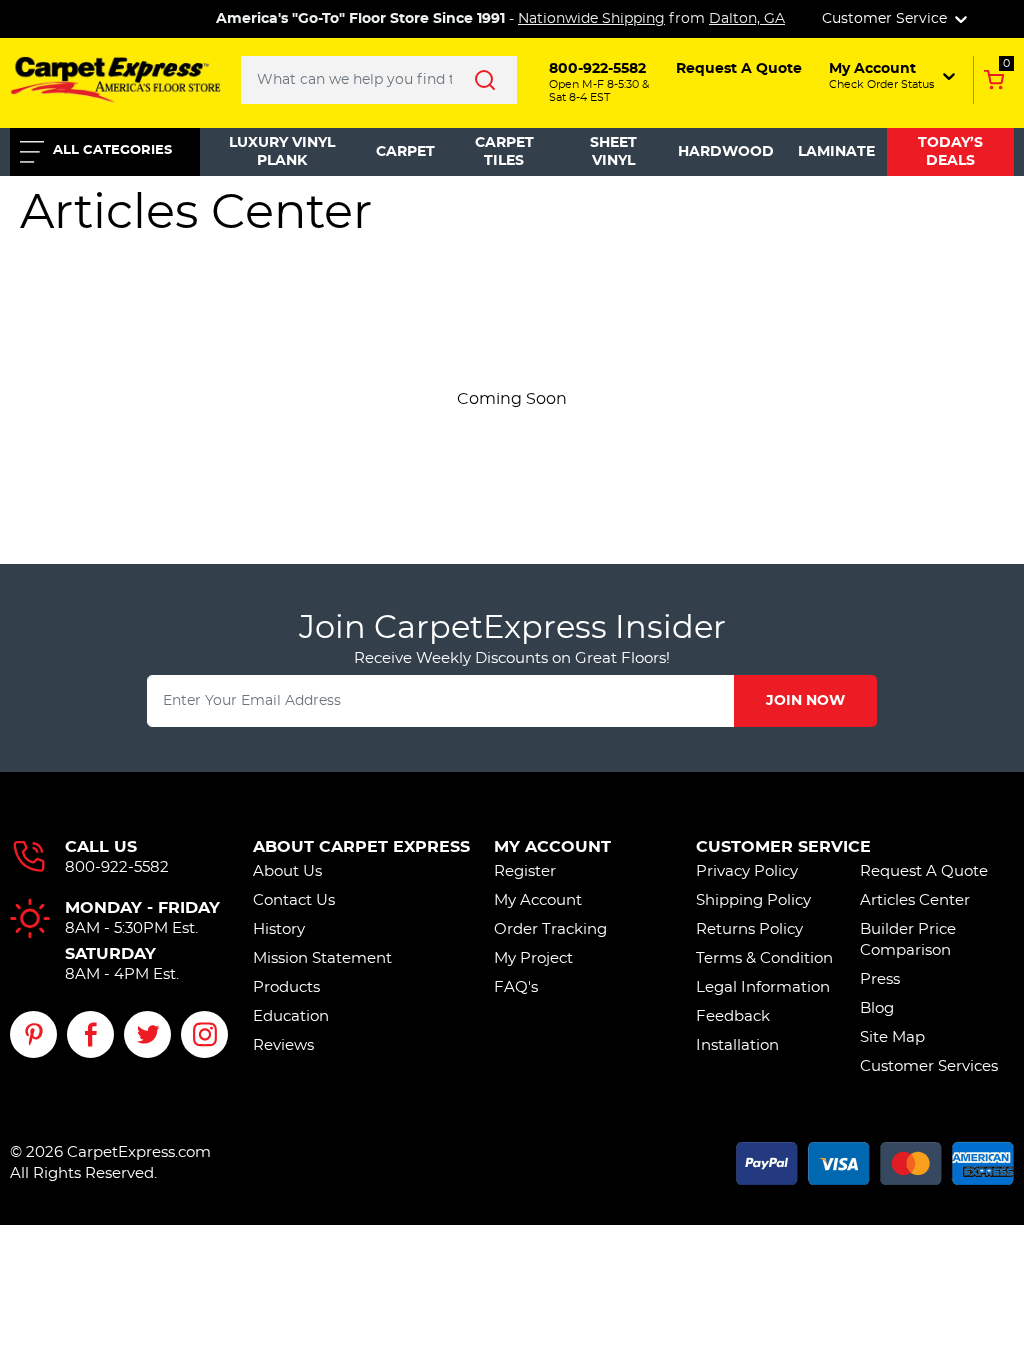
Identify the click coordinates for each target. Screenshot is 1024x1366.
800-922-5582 (117, 867)
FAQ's (516, 987)
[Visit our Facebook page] (90, 1034)
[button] (890, 76)
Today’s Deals (950, 152)
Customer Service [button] (886, 19)
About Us (287, 871)
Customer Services (929, 1066)
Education (291, 1016)
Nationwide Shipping (591, 19)
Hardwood (726, 152)
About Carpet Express (361, 847)
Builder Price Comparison (908, 940)
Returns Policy (749, 929)
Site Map (892, 1037)
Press (880, 979)
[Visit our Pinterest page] (33, 1034)
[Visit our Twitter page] (147, 1034)
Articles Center (915, 900)
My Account (552, 847)
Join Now (805, 701)
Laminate (836, 152)
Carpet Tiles (504, 152)
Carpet (405, 152)
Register (525, 871)
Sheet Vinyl (613, 152)
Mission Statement (322, 958)
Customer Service (783, 847)
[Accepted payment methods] (875, 1160)
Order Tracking (550, 929)
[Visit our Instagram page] (204, 1034)
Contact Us (294, 900)
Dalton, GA (747, 19)
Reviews (283, 1045)
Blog (877, 1008)
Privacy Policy (747, 871)
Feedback (733, 1016)
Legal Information (763, 987)
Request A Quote (924, 871)
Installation (737, 1045)
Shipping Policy (753, 900)
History (279, 929)
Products (286, 987)
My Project (533, 958)
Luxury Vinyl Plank (282, 152)
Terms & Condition (764, 958)
